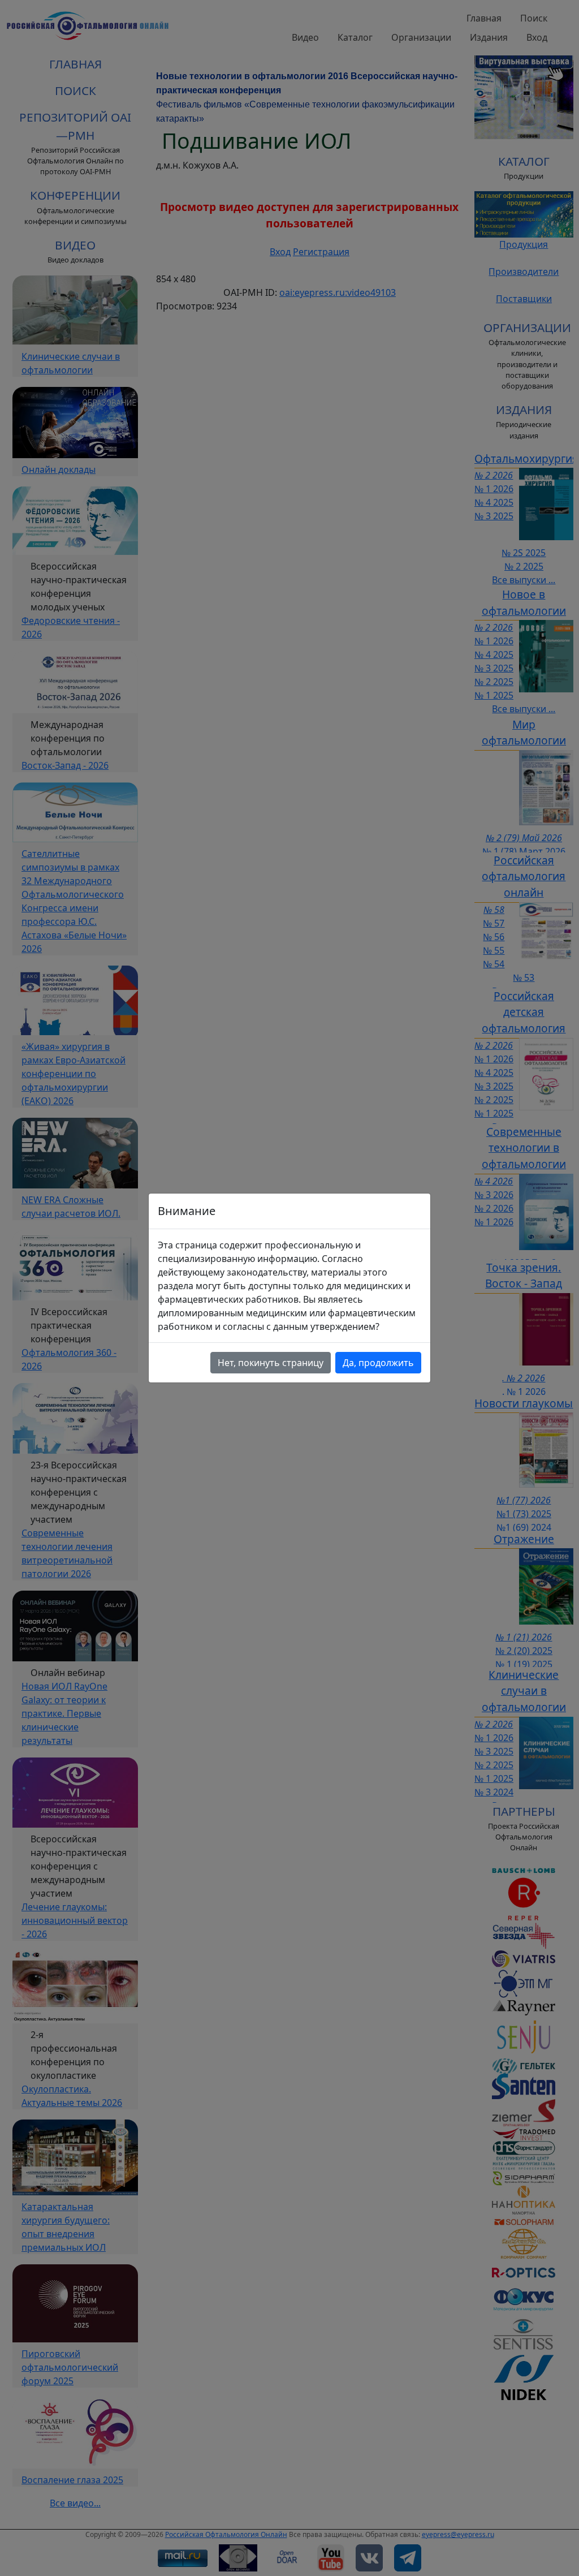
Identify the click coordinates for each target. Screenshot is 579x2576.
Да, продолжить (378, 1363)
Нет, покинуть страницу (271, 1363)
